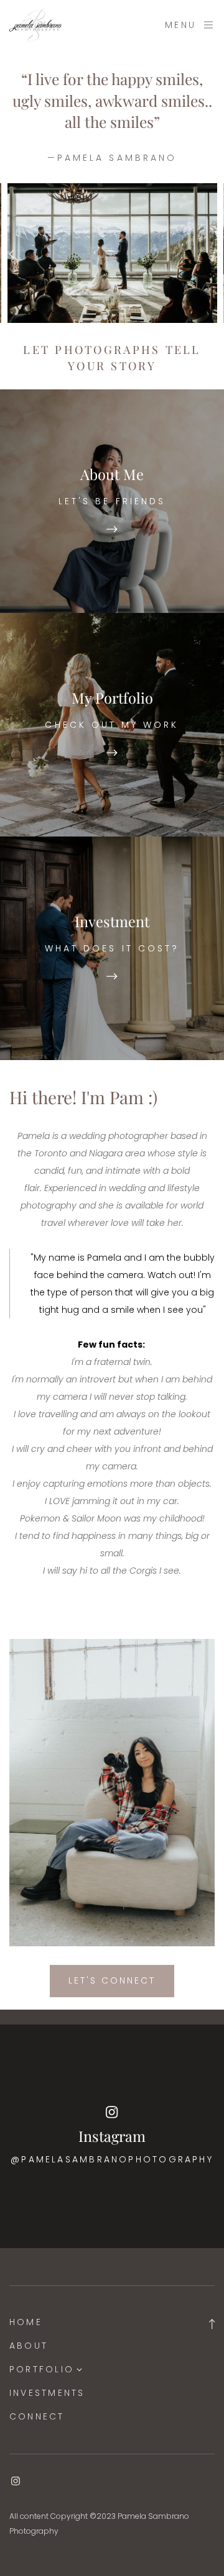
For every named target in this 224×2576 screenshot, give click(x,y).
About (29, 2346)
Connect (37, 2416)
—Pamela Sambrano (112, 158)
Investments (47, 2393)
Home (26, 2322)
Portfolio (42, 2369)
